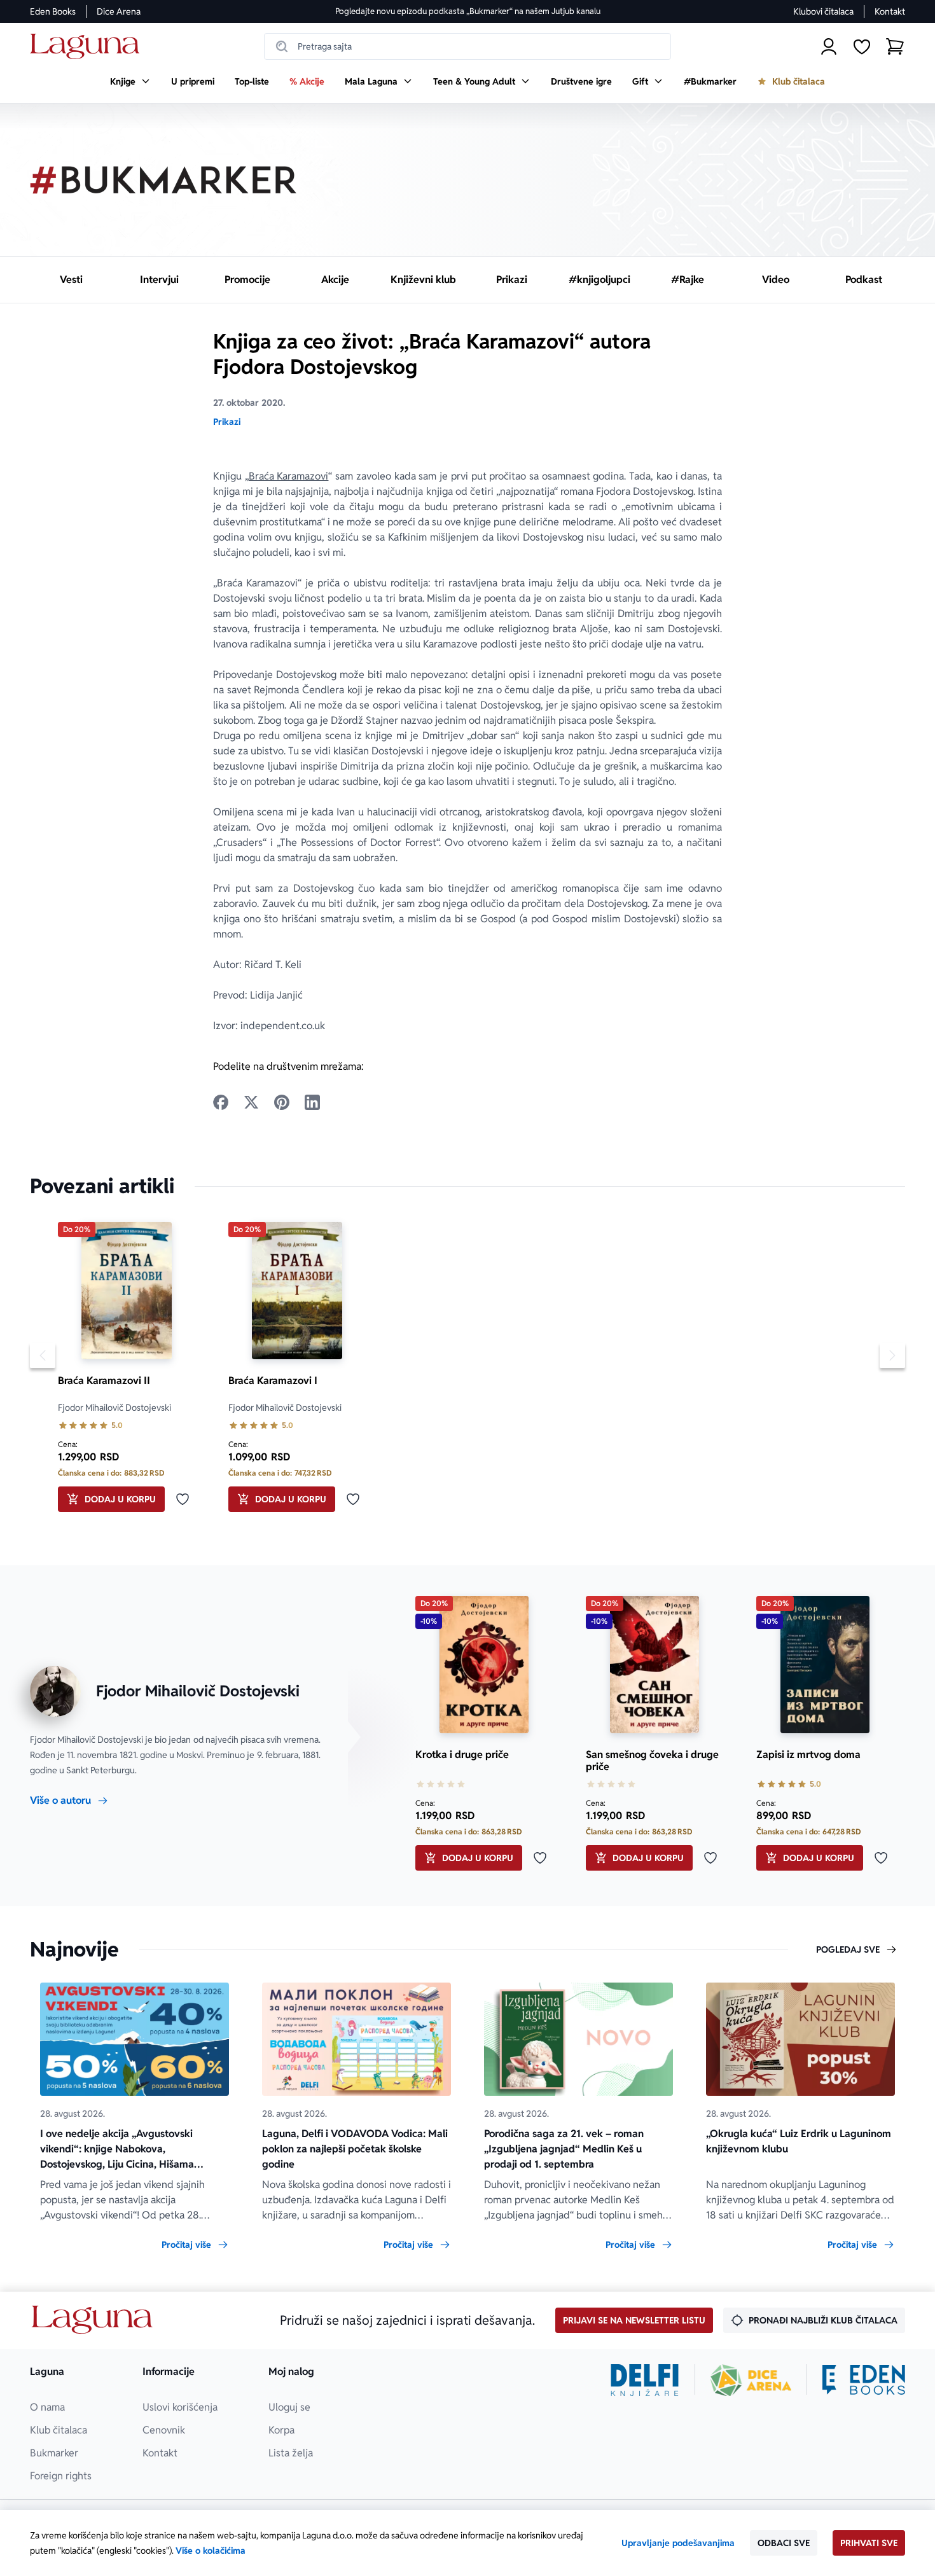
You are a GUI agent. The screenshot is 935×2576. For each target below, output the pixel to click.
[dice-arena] (751, 2380)
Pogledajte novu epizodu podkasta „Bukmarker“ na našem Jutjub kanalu (468, 11)
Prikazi (227, 422)
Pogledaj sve (848, 1949)
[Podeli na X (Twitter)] (251, 1102)
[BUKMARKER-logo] (163, 180)
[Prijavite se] (829, 46)
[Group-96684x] (864, 2380)
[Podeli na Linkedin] (312, 1102)
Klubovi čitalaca (823, 11)
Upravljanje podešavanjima (678, 2543)
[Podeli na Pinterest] (282, 1102)
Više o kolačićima (211, 2551)
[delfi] (645, 2380)
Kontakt (890, 11)
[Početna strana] (88, 47)
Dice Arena (119, 11)
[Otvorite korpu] (895, 46)
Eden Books (53, 11)
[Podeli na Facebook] (221, 1102)
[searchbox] (468, 46)
